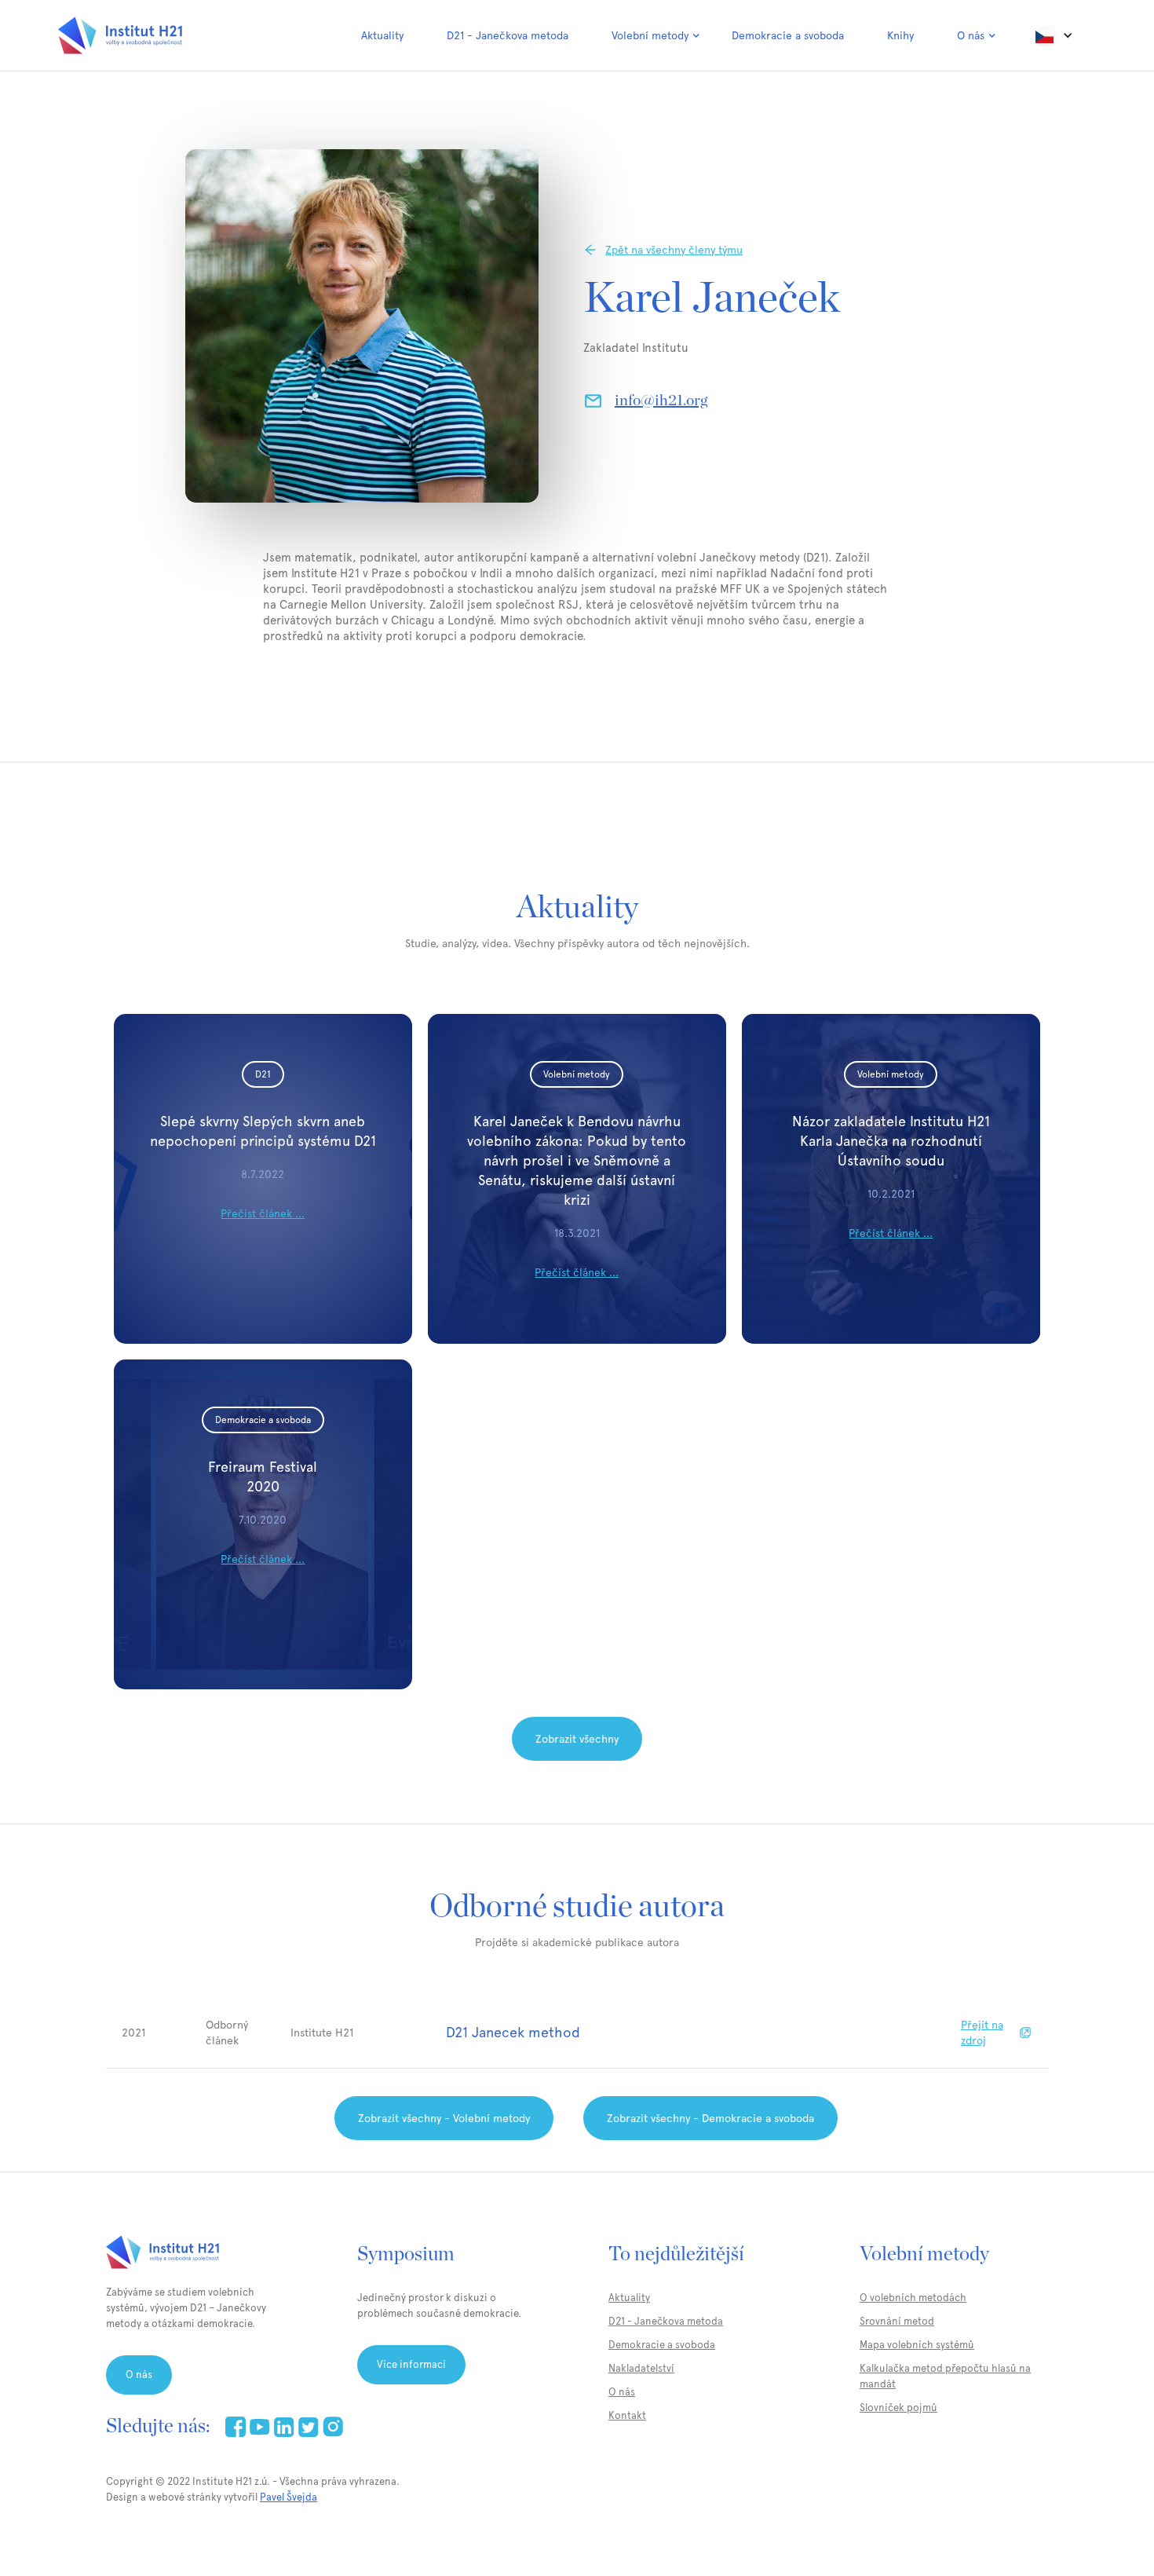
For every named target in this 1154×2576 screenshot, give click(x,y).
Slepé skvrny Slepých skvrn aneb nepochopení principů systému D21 (263, 1131)
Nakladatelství (641, 2368)
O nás (139, 2375)
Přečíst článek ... (263, 1213)
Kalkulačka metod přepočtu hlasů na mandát (945, 2376)
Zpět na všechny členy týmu (674, 250)
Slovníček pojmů (898, 2408)
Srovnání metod (897, 2321)
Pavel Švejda (288, 2497)
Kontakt (627, 2415)
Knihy (900, 35)
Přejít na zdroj (982, 2033)
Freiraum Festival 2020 (263, 1476)
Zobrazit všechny (577, 1739)
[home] (120, 35)
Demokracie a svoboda (788, 35)
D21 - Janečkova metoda (508, 35)
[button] (656, 35)
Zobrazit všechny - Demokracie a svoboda (710, 2118)
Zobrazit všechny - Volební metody (444, 2118)
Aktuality (382, 35)
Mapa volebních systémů (917, 2345)
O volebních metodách (913, 2298)
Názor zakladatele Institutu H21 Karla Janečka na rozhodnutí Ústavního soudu (891, 1141)
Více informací (411, 2364)
